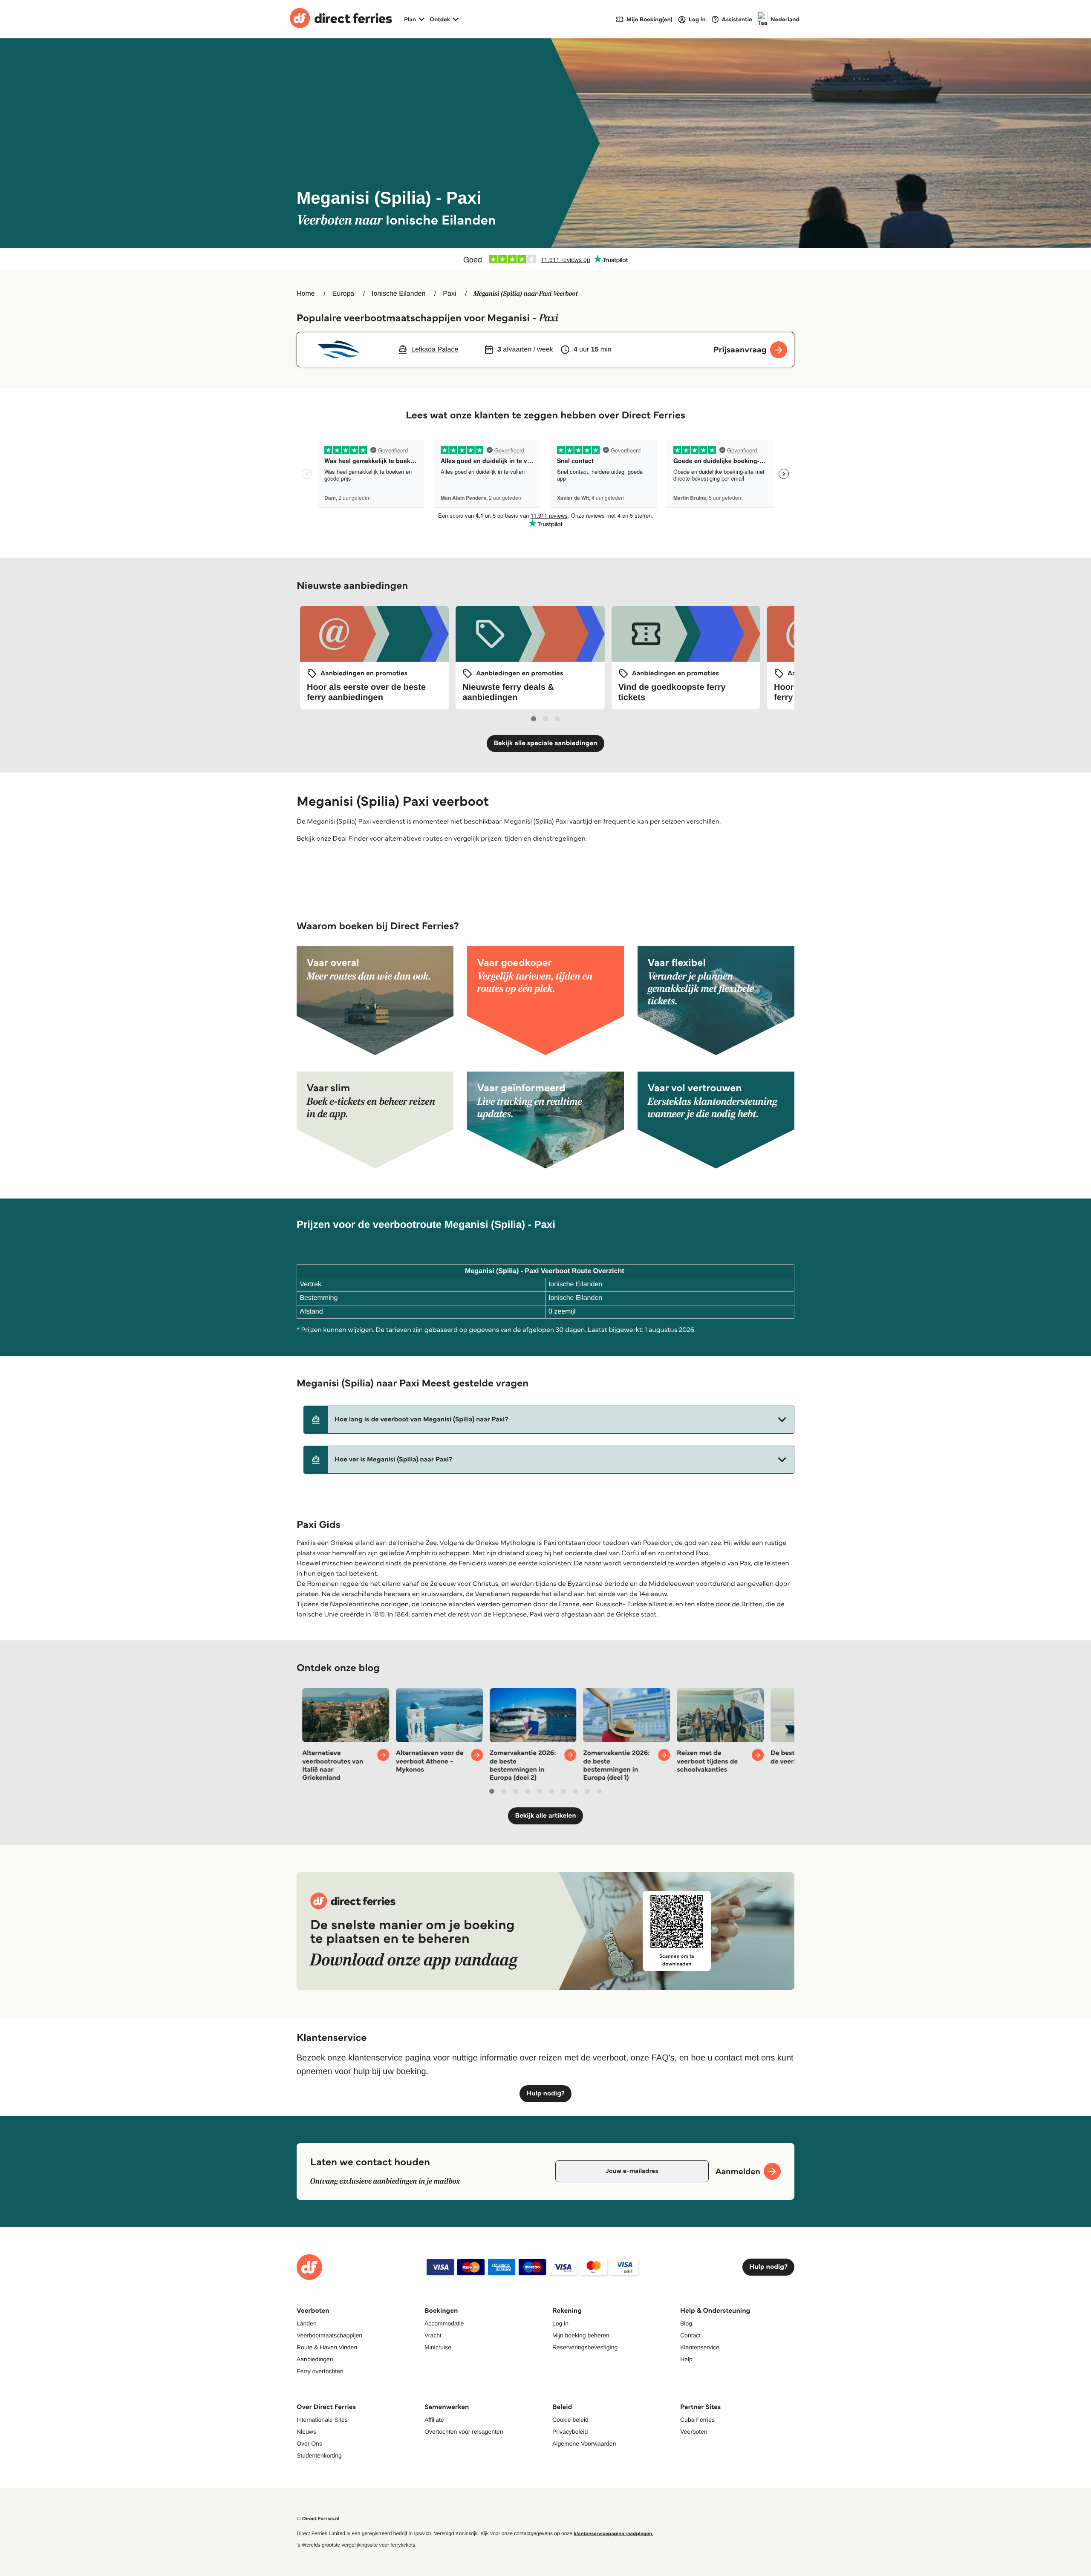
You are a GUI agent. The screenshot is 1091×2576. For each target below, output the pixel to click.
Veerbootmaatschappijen (329, 2335)
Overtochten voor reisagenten (464, 2432)
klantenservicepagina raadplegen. (613, 2534)
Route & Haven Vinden (327, 2347)
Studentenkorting (319, 2455)
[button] (549, 1420)
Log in (560, 2323)
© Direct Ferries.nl (318, 2519)
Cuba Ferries (697, 2420)
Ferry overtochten (320, 2371)
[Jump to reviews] (545, 259)
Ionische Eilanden (398, 294)
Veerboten (694, 2432)
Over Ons (309, 2443)
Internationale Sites (322, 2420)
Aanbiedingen (315, 2359)
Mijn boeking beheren (581, 2335)
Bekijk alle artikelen (545, 1816)
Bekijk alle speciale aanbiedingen (545, 743)
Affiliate (434, 2420)
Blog (686, 2323)
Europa (343, 294)
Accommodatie (444, 2323)
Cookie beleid (570, 2420)
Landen (307, 2323)
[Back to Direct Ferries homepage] (341, 19)
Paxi (449, 294)
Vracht (433, 2335)
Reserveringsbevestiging (585, 2347)
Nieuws (306, 2432)
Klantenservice (700, 2347)
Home (306, 294)
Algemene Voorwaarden (584, 2443)
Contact (690, 2335)
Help (686, 2359)
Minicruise (438, 2347)
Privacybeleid (570, 2432)
